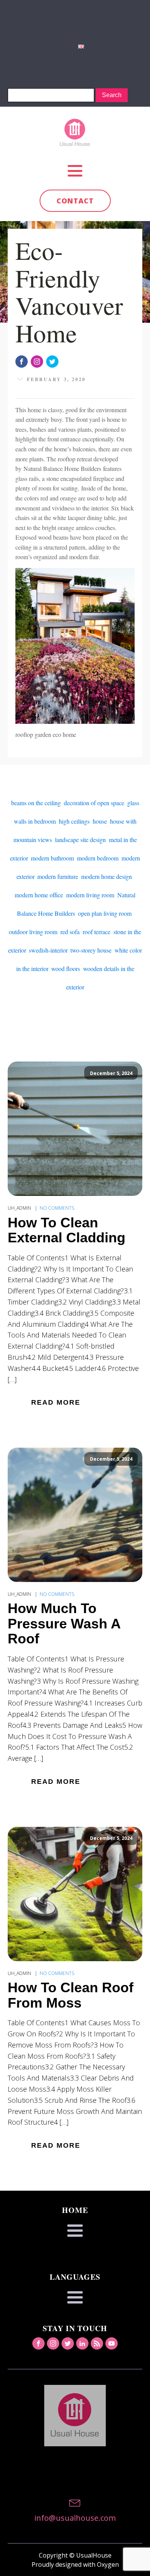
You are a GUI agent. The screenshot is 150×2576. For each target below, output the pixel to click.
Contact (75, 201)
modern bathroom (52, 858)
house (100, 821)
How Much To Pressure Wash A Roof (64, 1624)
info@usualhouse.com (75, 2518)
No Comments (57, 1208)
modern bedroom (98, 858)
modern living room (90, 895)
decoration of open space (94, 803)
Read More (56, 1402)
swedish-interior (48, 950)
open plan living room (105, 913)
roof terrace (97, 932)
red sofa (70, 932)
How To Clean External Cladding (67, 1230)
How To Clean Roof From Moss (71, 1995)
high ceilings (74, 821)
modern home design (107, 876)
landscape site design (80, 840)
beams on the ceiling (36, 803)
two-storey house (91, 950)
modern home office (39, 895)
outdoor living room (33, 932)
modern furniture (58, 876)
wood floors (66, 968)
